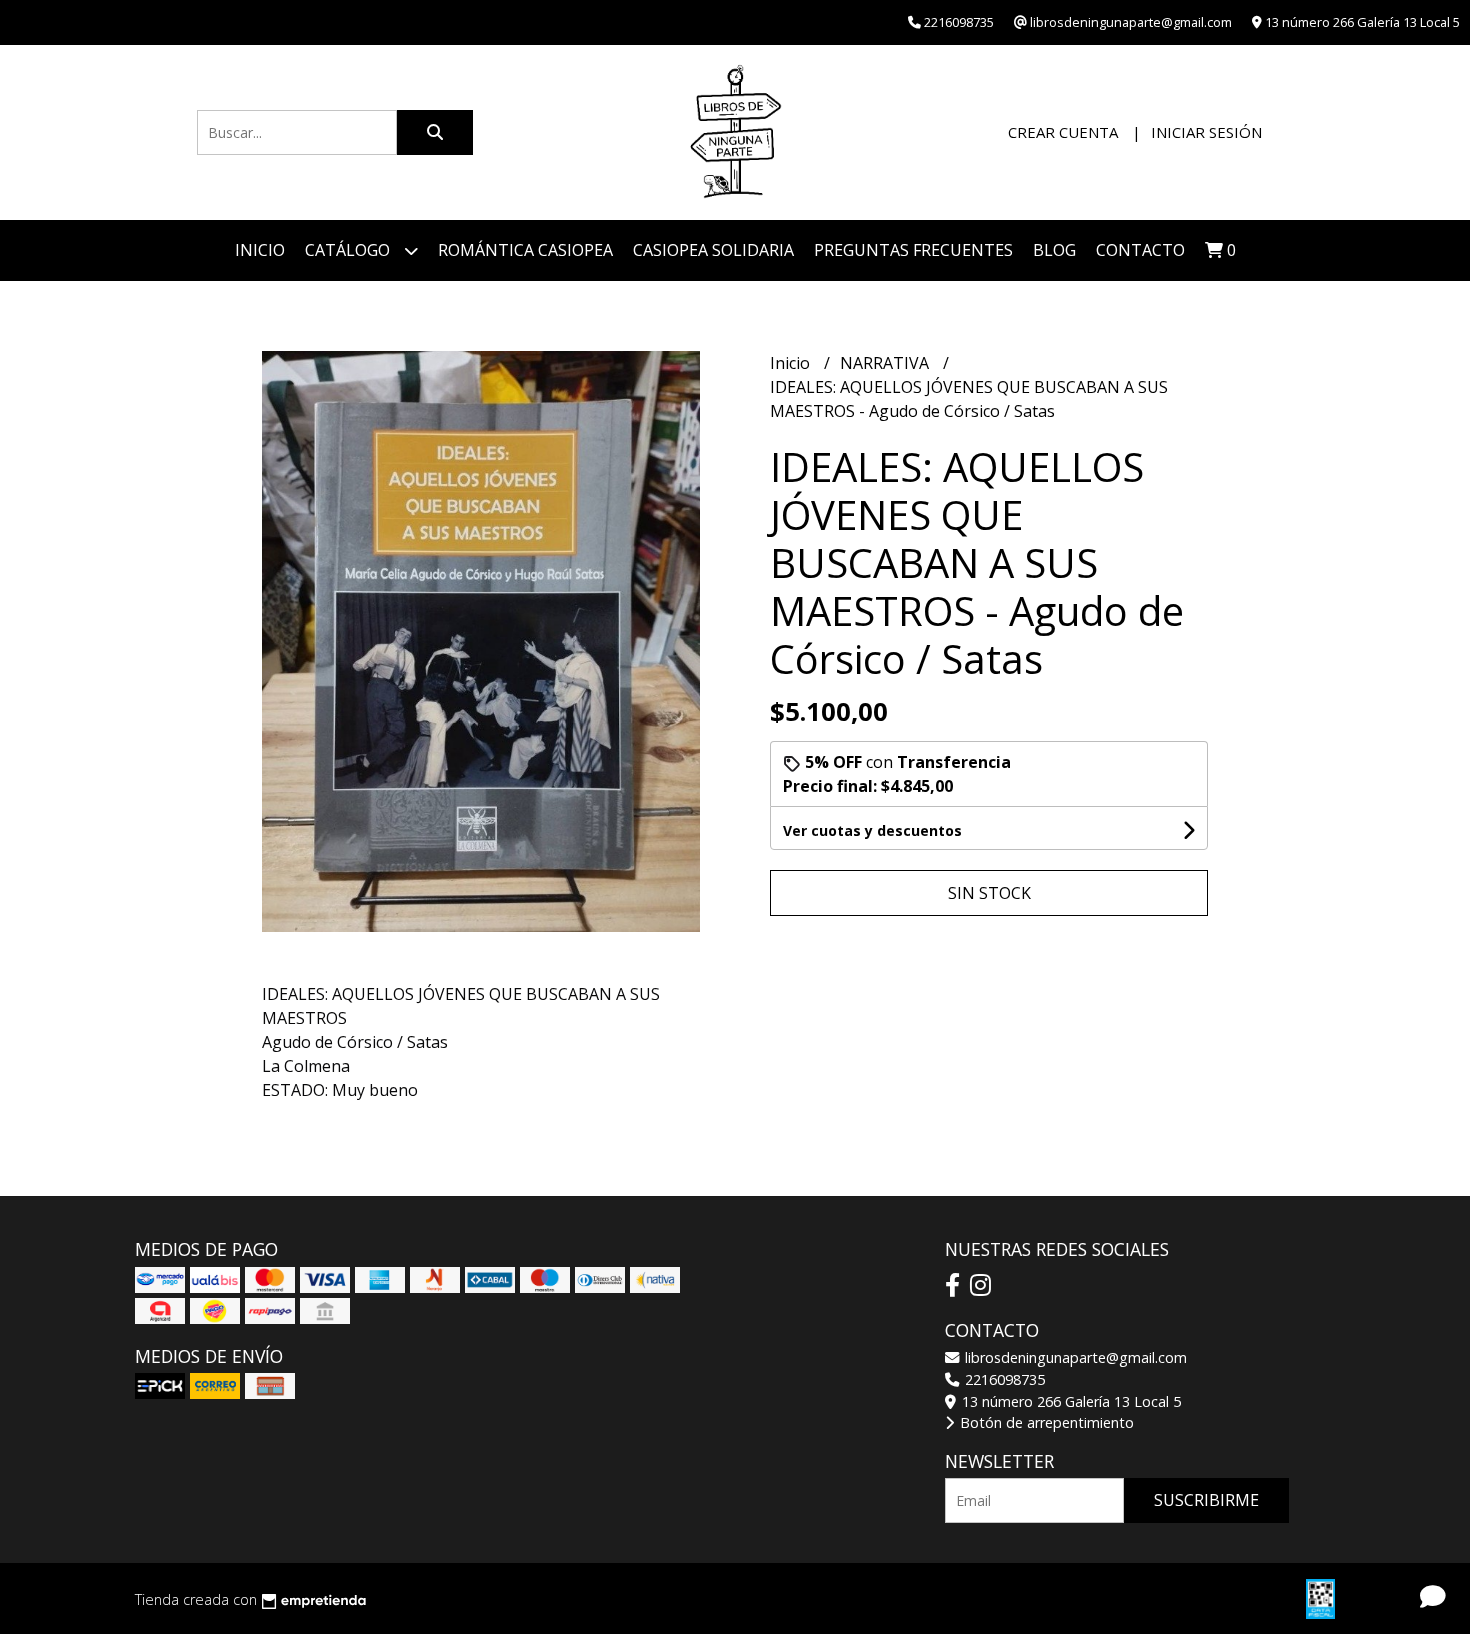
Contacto (1140, 250)
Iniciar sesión (1206, 132)
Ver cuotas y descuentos (872, 830)
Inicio (260, 250)
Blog (1054, 250)
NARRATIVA (886, 363)
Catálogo (349, 250)
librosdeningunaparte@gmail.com (1074, 1357)
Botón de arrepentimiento (1045, 1422)
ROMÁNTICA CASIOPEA (525, 250)
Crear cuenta (1063, 132)
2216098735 (1003, 1379)
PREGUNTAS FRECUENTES (913, 250)
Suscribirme (1206, 1500)
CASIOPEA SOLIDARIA (713, 250)
